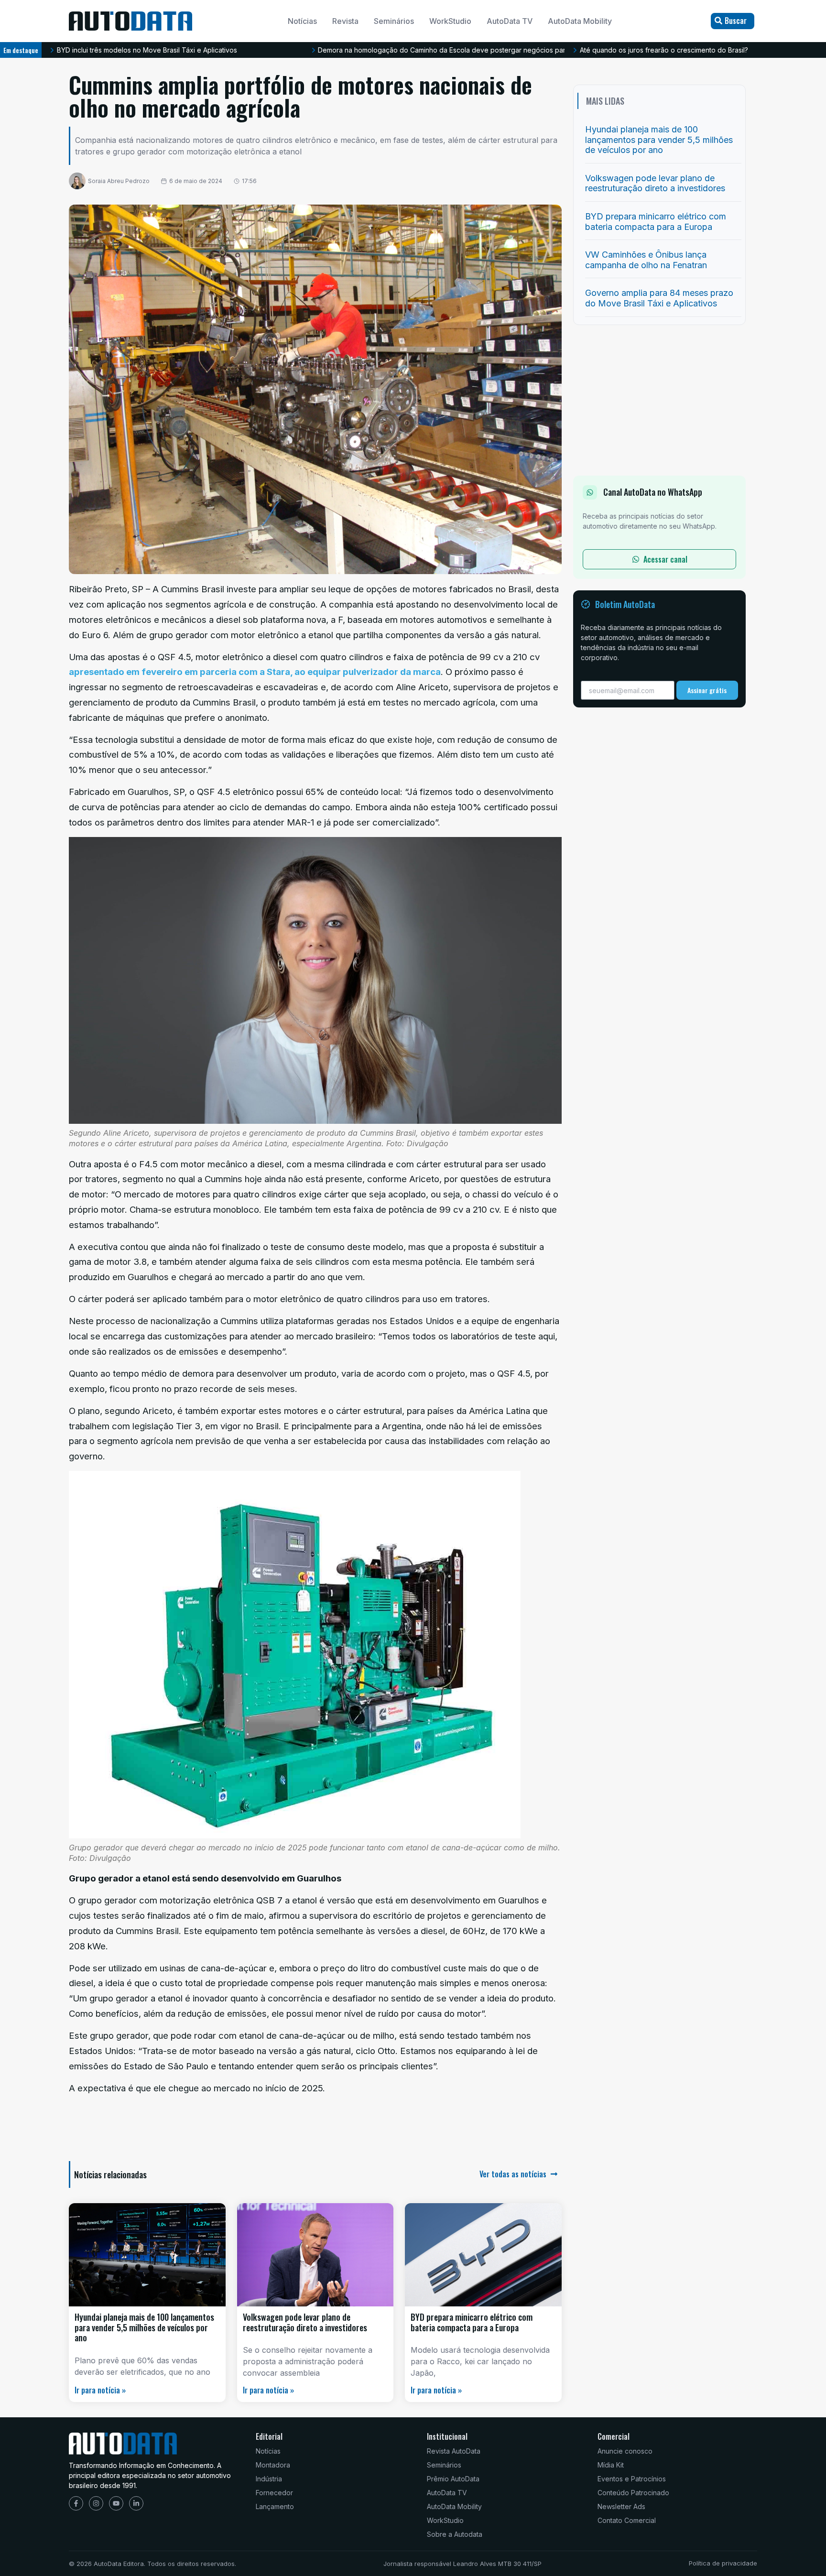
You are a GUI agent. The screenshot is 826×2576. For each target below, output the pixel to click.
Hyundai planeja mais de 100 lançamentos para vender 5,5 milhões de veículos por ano (144, 2327)
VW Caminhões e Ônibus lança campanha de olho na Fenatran (646, 260)
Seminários (394, 21)
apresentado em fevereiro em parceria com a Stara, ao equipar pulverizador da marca (255, 672)
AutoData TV (510, 21)
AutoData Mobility (580, 21)
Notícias (302, 21)
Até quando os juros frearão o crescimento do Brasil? (499, 50)
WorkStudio (450, 21)
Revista (345, 21)
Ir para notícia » (100, 2390)
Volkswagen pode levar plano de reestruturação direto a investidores (305, 2322)
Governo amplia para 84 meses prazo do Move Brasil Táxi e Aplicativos (659, 298)
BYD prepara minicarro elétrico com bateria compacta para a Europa (472, 2322)
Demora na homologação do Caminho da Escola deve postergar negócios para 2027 (288, 50)
